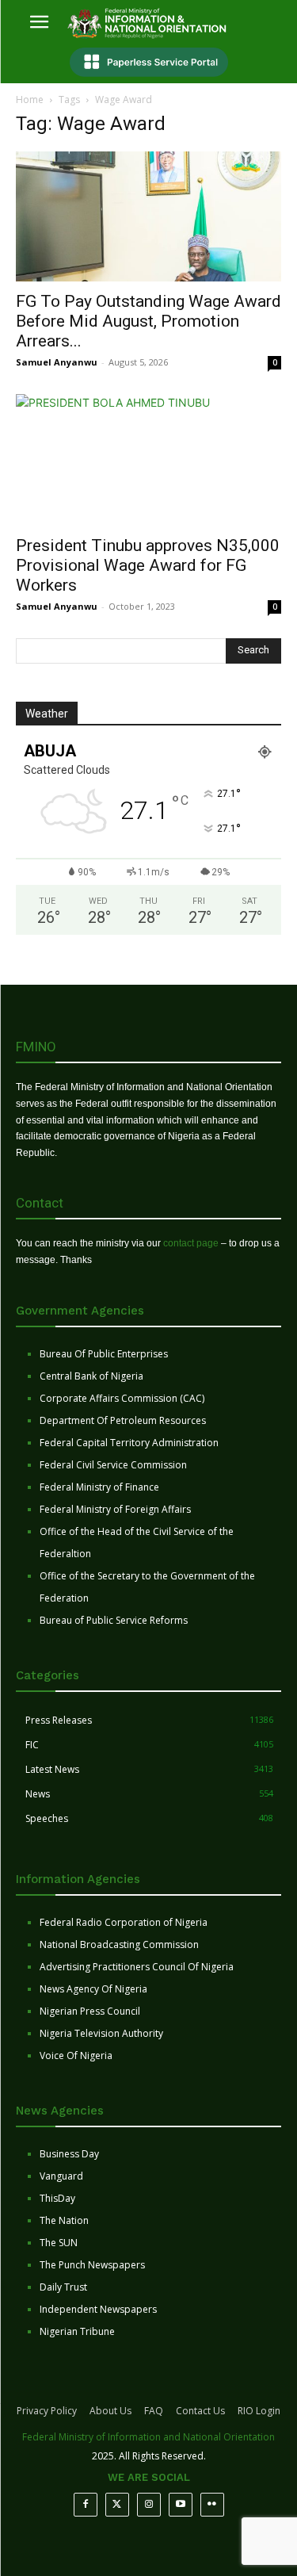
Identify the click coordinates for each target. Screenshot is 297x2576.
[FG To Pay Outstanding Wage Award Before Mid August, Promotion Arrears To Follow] (148, 216)
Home (30, 100)
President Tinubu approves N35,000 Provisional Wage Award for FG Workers (148, 565)
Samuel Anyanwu (57, 362)
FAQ (154, 2411)
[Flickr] (212, 2505)
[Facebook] (86, 2505)
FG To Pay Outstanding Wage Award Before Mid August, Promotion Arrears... (148, 321)
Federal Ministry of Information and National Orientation (148, 2437)
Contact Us (200, 2411)
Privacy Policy (47, 2411)
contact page (191, 1243)
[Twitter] (117, 2505)
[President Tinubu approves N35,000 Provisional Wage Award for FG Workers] (148, 459)
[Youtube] (181, 2505)
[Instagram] (149, 2505)
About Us (110, 2411)
